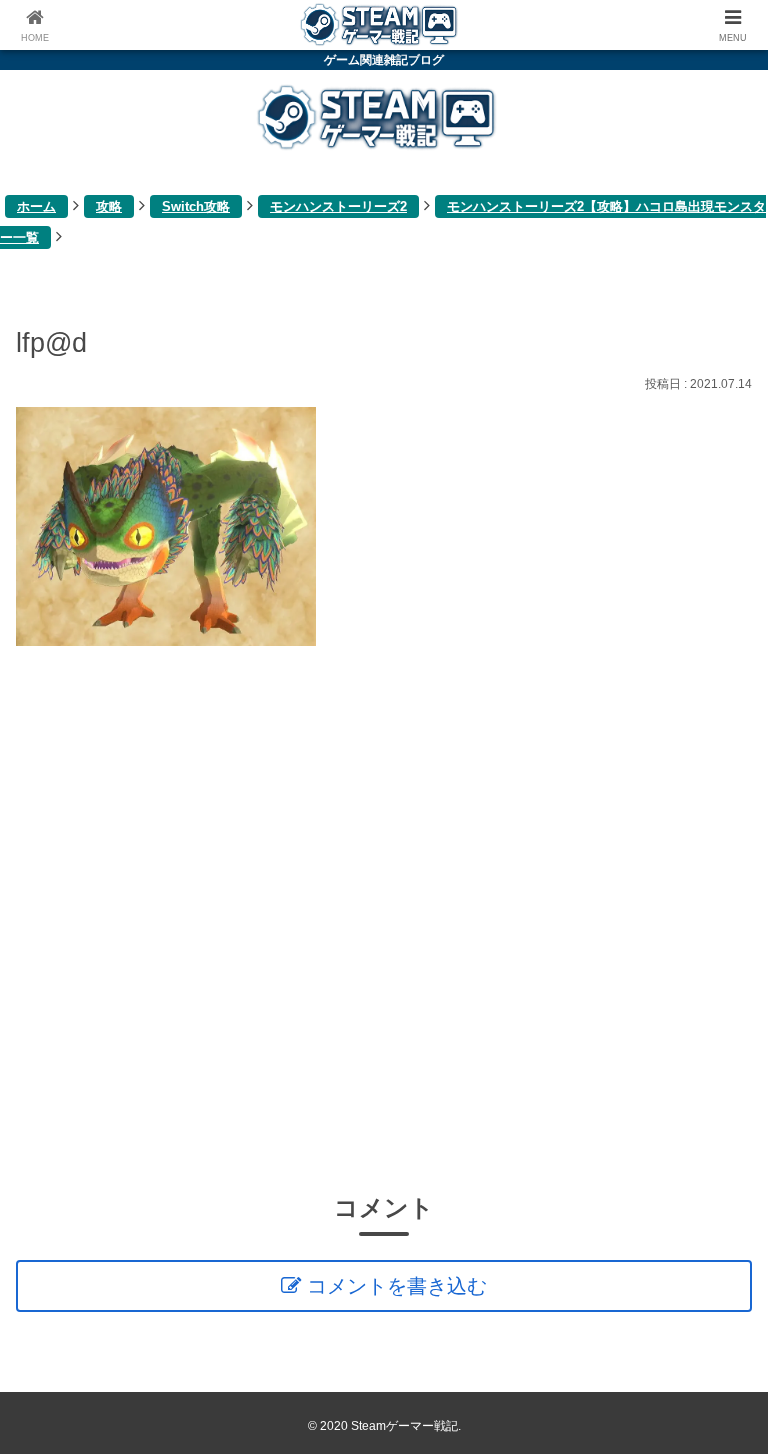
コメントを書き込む (397, 1286)
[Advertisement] (384, 917)
